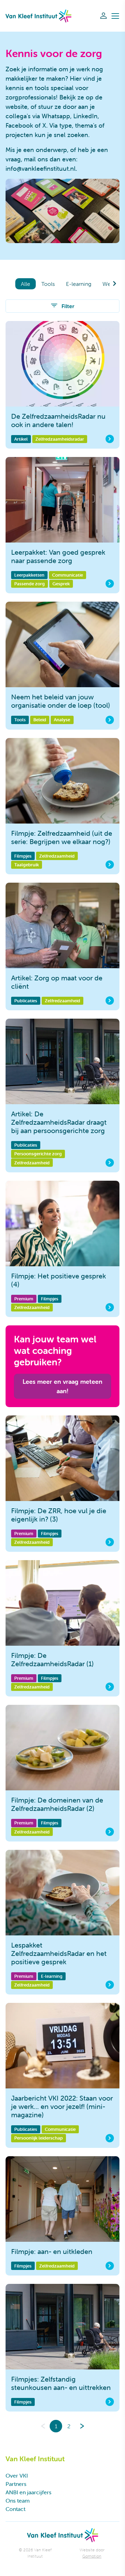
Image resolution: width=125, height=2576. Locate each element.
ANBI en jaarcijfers (28, 2492)
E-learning (79, 284)
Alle (26, 284)
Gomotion (92, 2556)
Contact (15, 2509)
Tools (48, 284)
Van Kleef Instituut (39, 16)
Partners (16, 2484)
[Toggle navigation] (115, 16)
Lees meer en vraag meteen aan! (62, 1386)
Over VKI (17, 2475)
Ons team (18, 2501)
